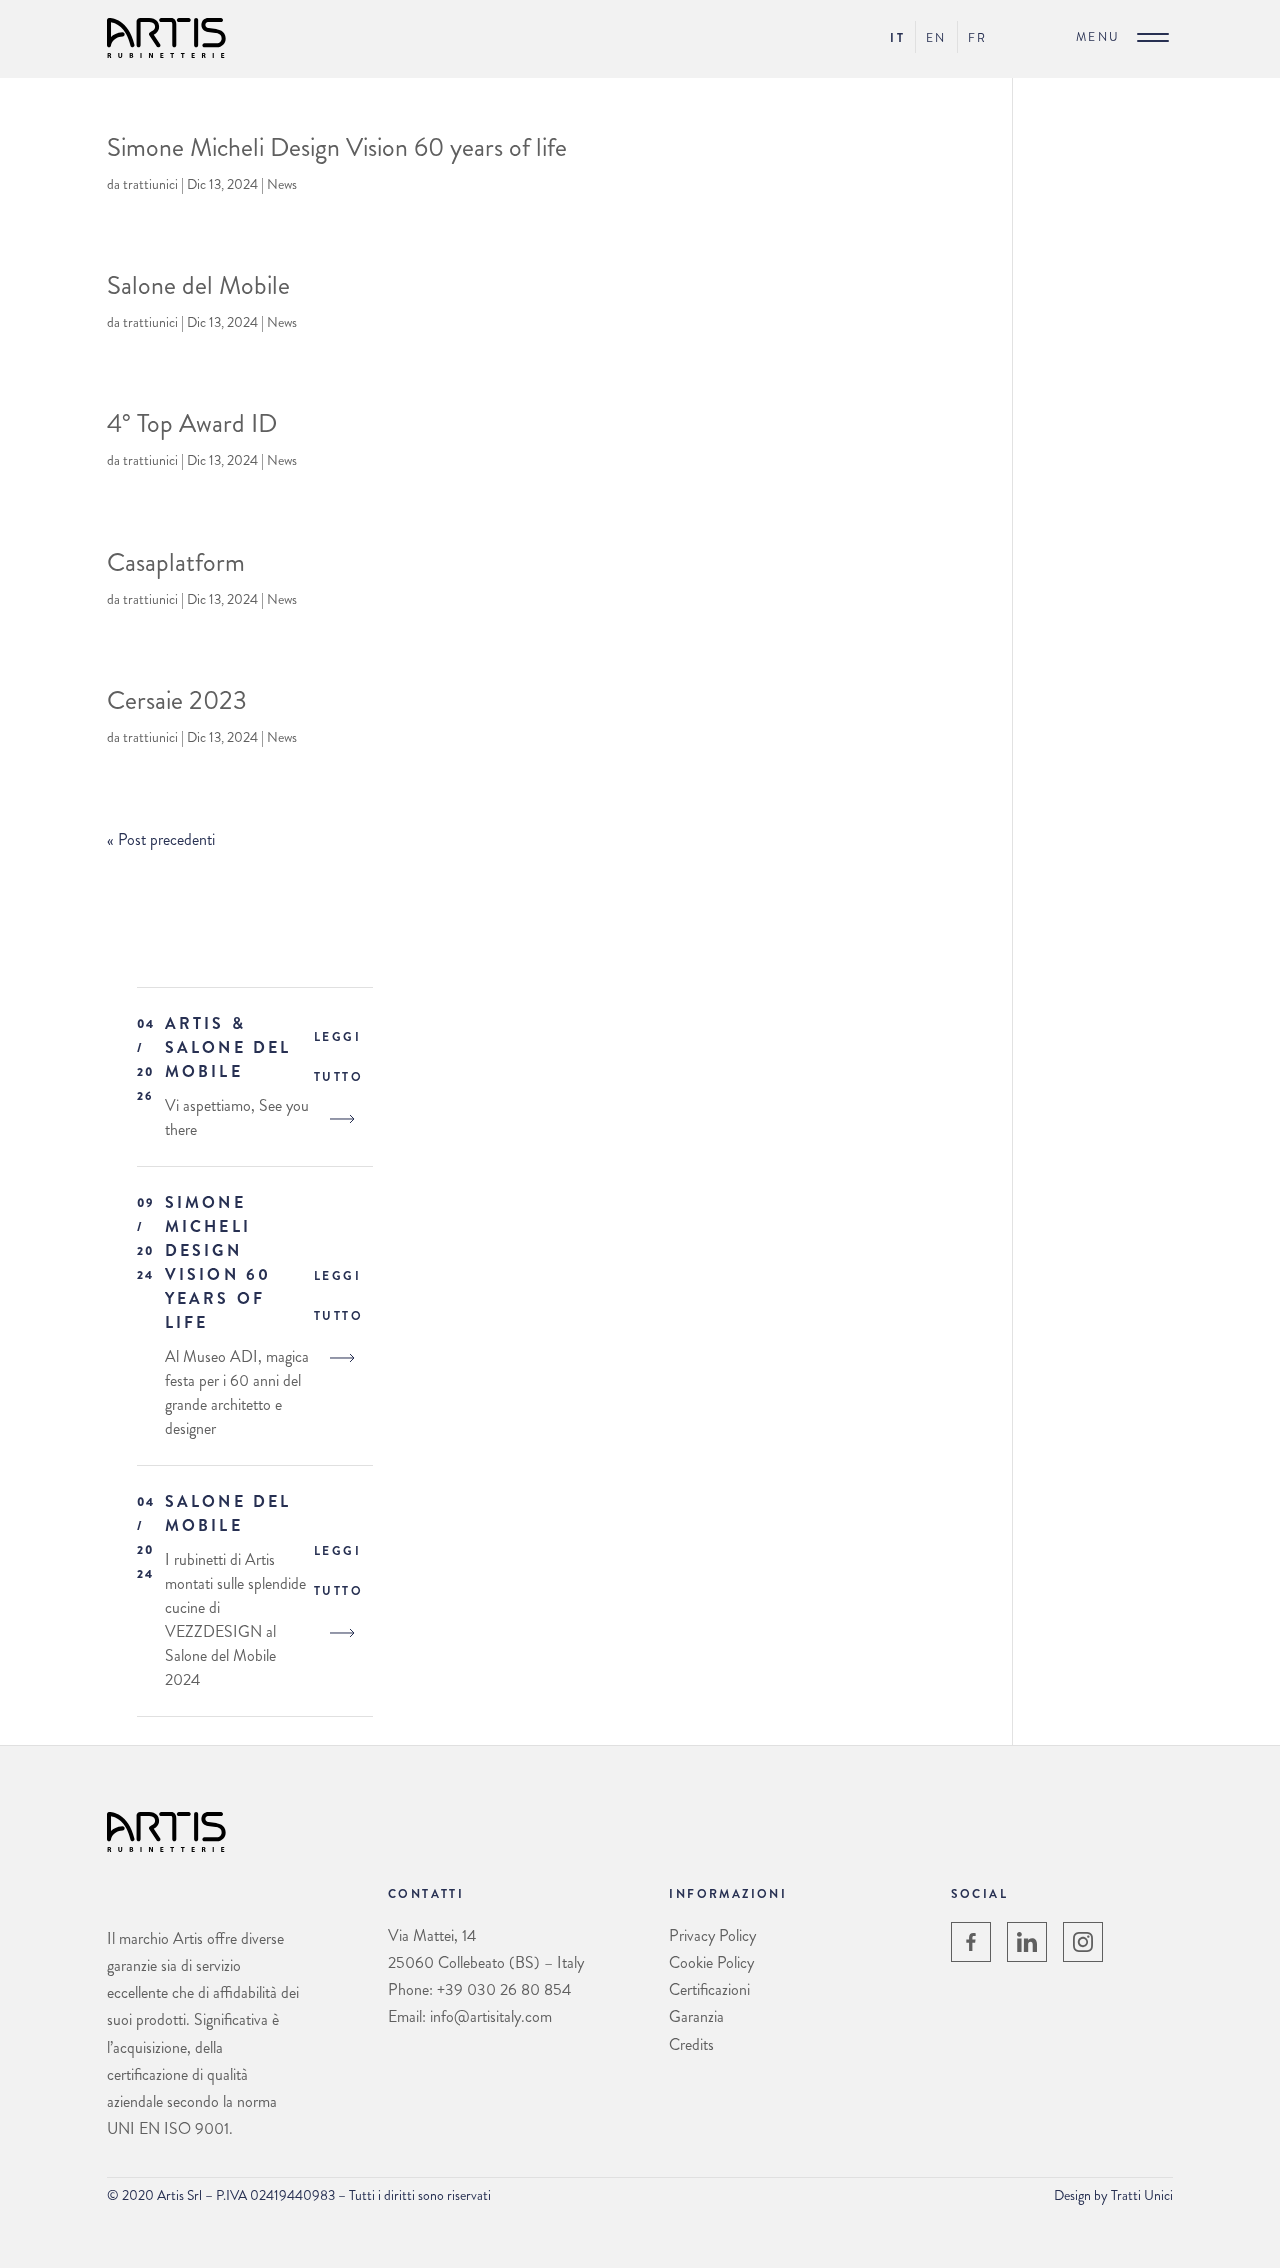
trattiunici (150, 184)
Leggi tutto (338, 1057)
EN (936, 38)
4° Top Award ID (192, 423)
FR (978, 38)
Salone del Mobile (198, 285)
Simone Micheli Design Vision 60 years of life (337, 147)
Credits (691, 2044)
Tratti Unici (1142, 2195)
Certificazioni (709, 1989)
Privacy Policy (712, 1935)
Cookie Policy (711, 1962)
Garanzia (696, 2016)
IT (897, 38)
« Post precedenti (161, 839)
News (282, 184)
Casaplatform (176, 562)
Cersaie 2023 (177, 700)
